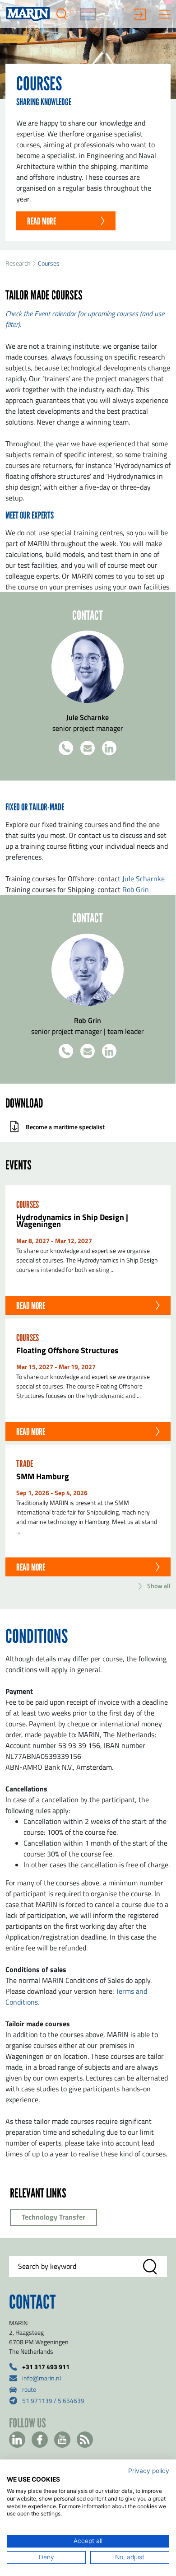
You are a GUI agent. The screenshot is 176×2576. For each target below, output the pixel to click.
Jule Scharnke (144, 879)
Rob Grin (136, 889)
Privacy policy (149, 2471)
